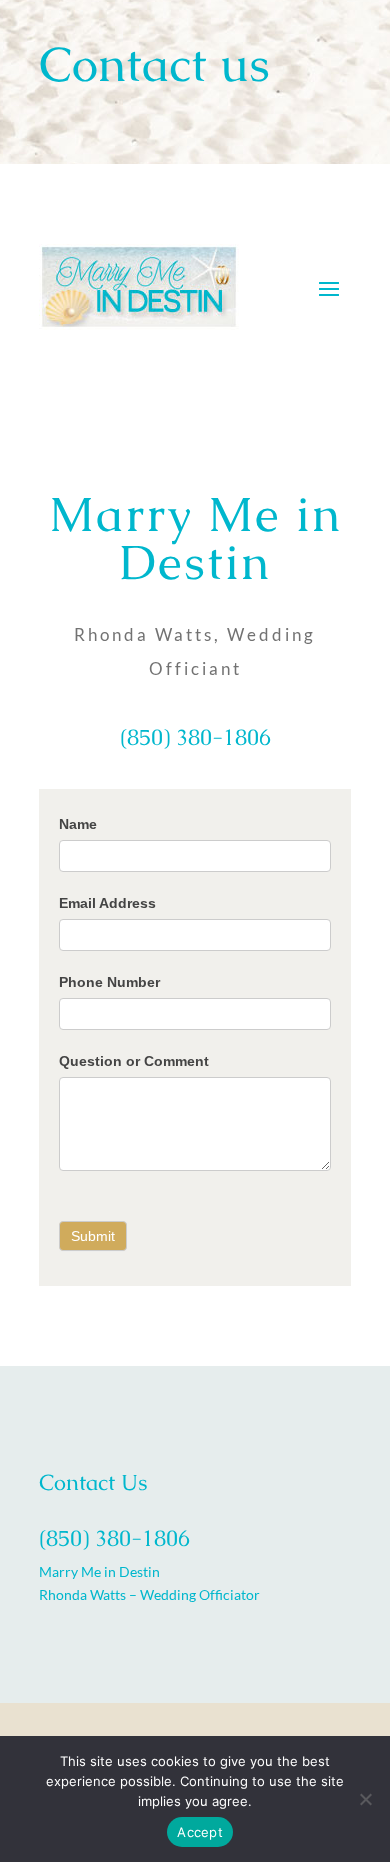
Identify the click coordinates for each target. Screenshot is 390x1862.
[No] (365, 1799)
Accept (200, 1832)
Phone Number (109, 982)
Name (78, 824)
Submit (93, 1236)
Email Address (107, 903)
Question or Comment (134, 1061)
